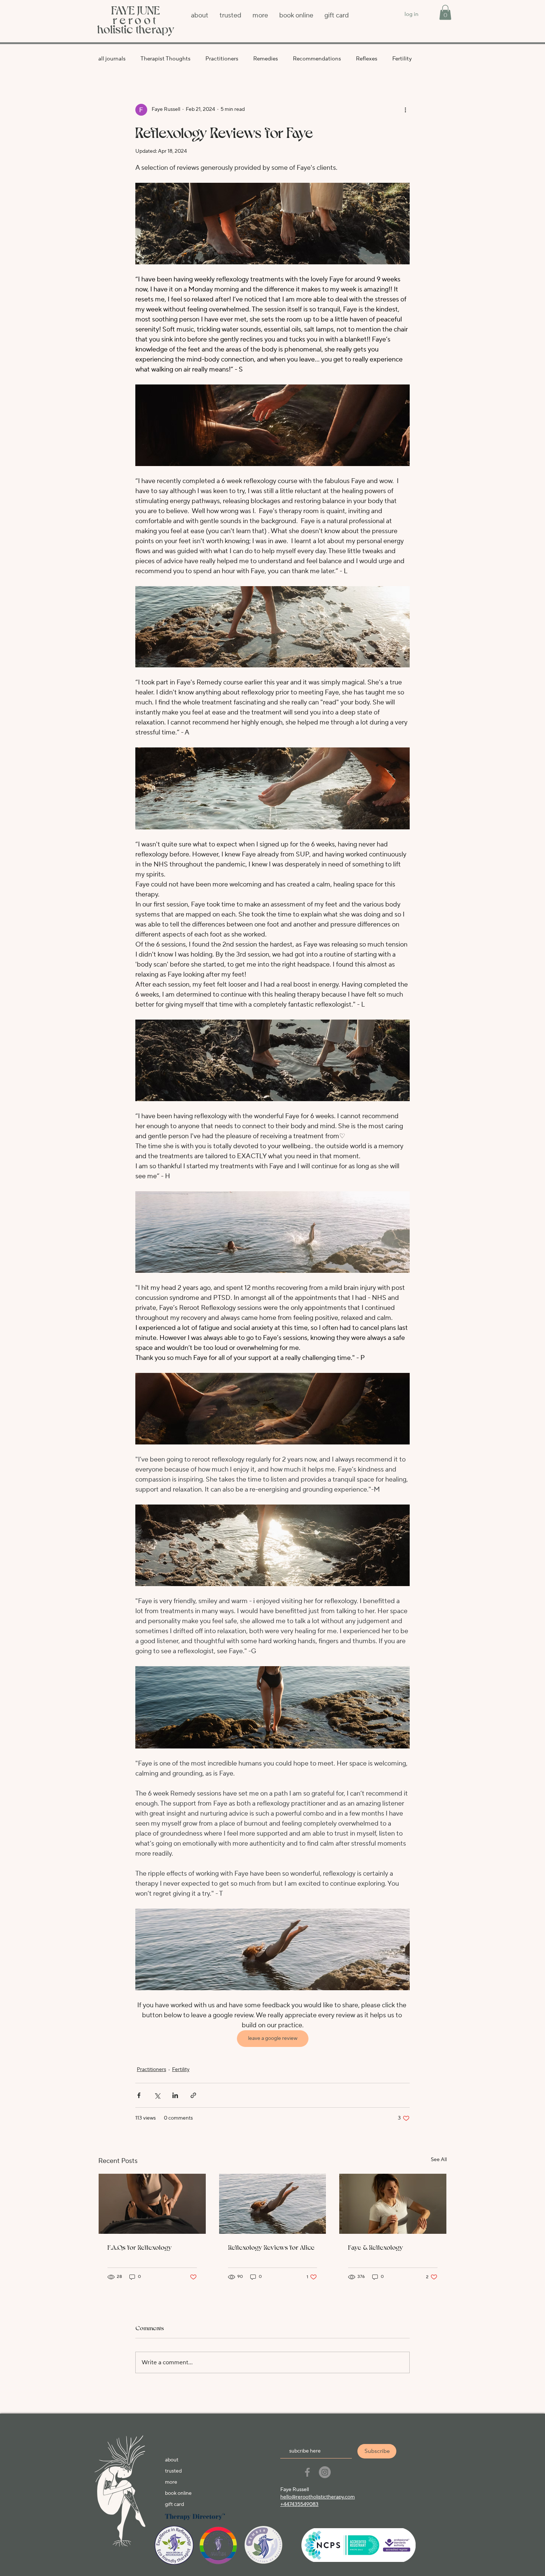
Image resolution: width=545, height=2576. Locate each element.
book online (178, 2493)
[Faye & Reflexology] (393, 2204)
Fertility (402, 59)
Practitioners (222, 59)
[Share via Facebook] (139, 2095)
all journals (112, 59)
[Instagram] (325, 2472)
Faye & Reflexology (376, 2247)
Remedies (266, 59)
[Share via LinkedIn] (175, 2095)
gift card (174, 2504)
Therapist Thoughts (166, 59)
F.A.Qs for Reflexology (140, 2247)
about (172, 2460)
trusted (173, 2471)
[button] (445, 12)
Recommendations (317, 59)
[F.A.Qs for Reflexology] (152, 2204)
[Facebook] (307, 2472)
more (171, 2482)
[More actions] (405, 110)
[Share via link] (193, 2095)
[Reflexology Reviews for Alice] (273, 2204)
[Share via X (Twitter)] (157, 2095)
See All (439, 2160)
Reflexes (367, 59)
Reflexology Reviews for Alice (271, 2247)
